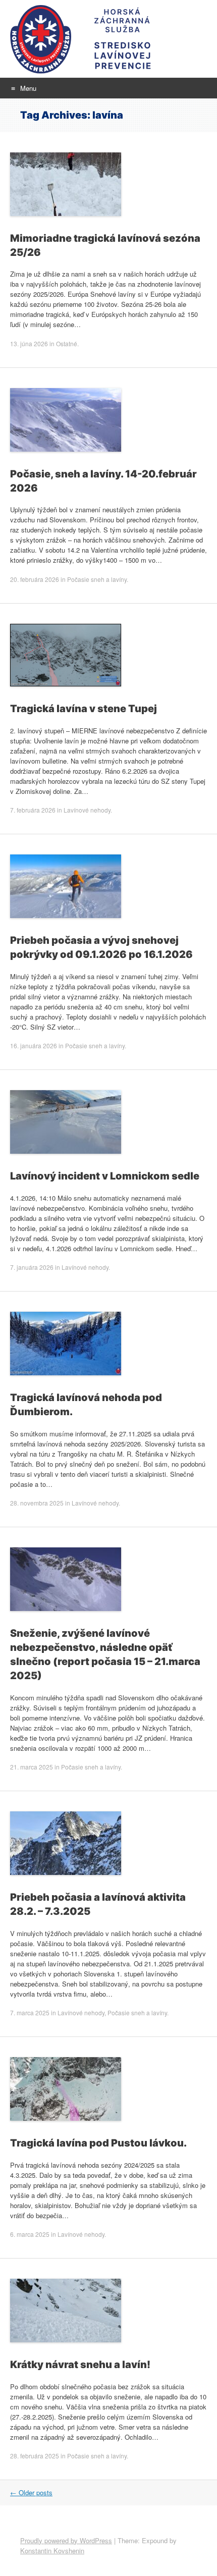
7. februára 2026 (33, 810)
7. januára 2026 (32, 1267)
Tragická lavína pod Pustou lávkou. (98, 2143)
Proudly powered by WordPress (66, 2540)
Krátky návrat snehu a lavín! (80, 2365)
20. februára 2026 (35, 579)
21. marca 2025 (32, 1767)
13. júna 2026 (29, 343)
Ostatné (67, 343)
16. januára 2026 (34, 1045)
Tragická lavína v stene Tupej (84, 709)
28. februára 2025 (35, 2456)
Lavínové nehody (87, 810)
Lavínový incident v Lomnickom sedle (105, 1176)
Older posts (31, 2492)
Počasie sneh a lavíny (97, 579)
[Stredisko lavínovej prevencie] (108, 39)
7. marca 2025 (30, 2012)
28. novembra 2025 (37, 1503)
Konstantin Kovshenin (52, 2551)
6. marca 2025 (30, 2234)
